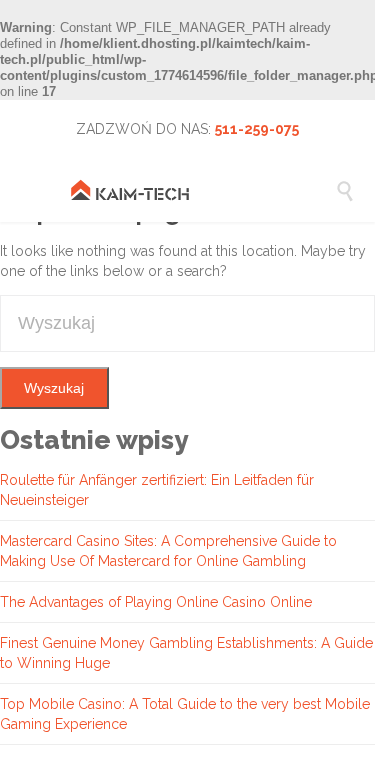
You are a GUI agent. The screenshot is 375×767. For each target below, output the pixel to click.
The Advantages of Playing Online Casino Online (156, 602)
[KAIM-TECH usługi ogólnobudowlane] (202, 190)
